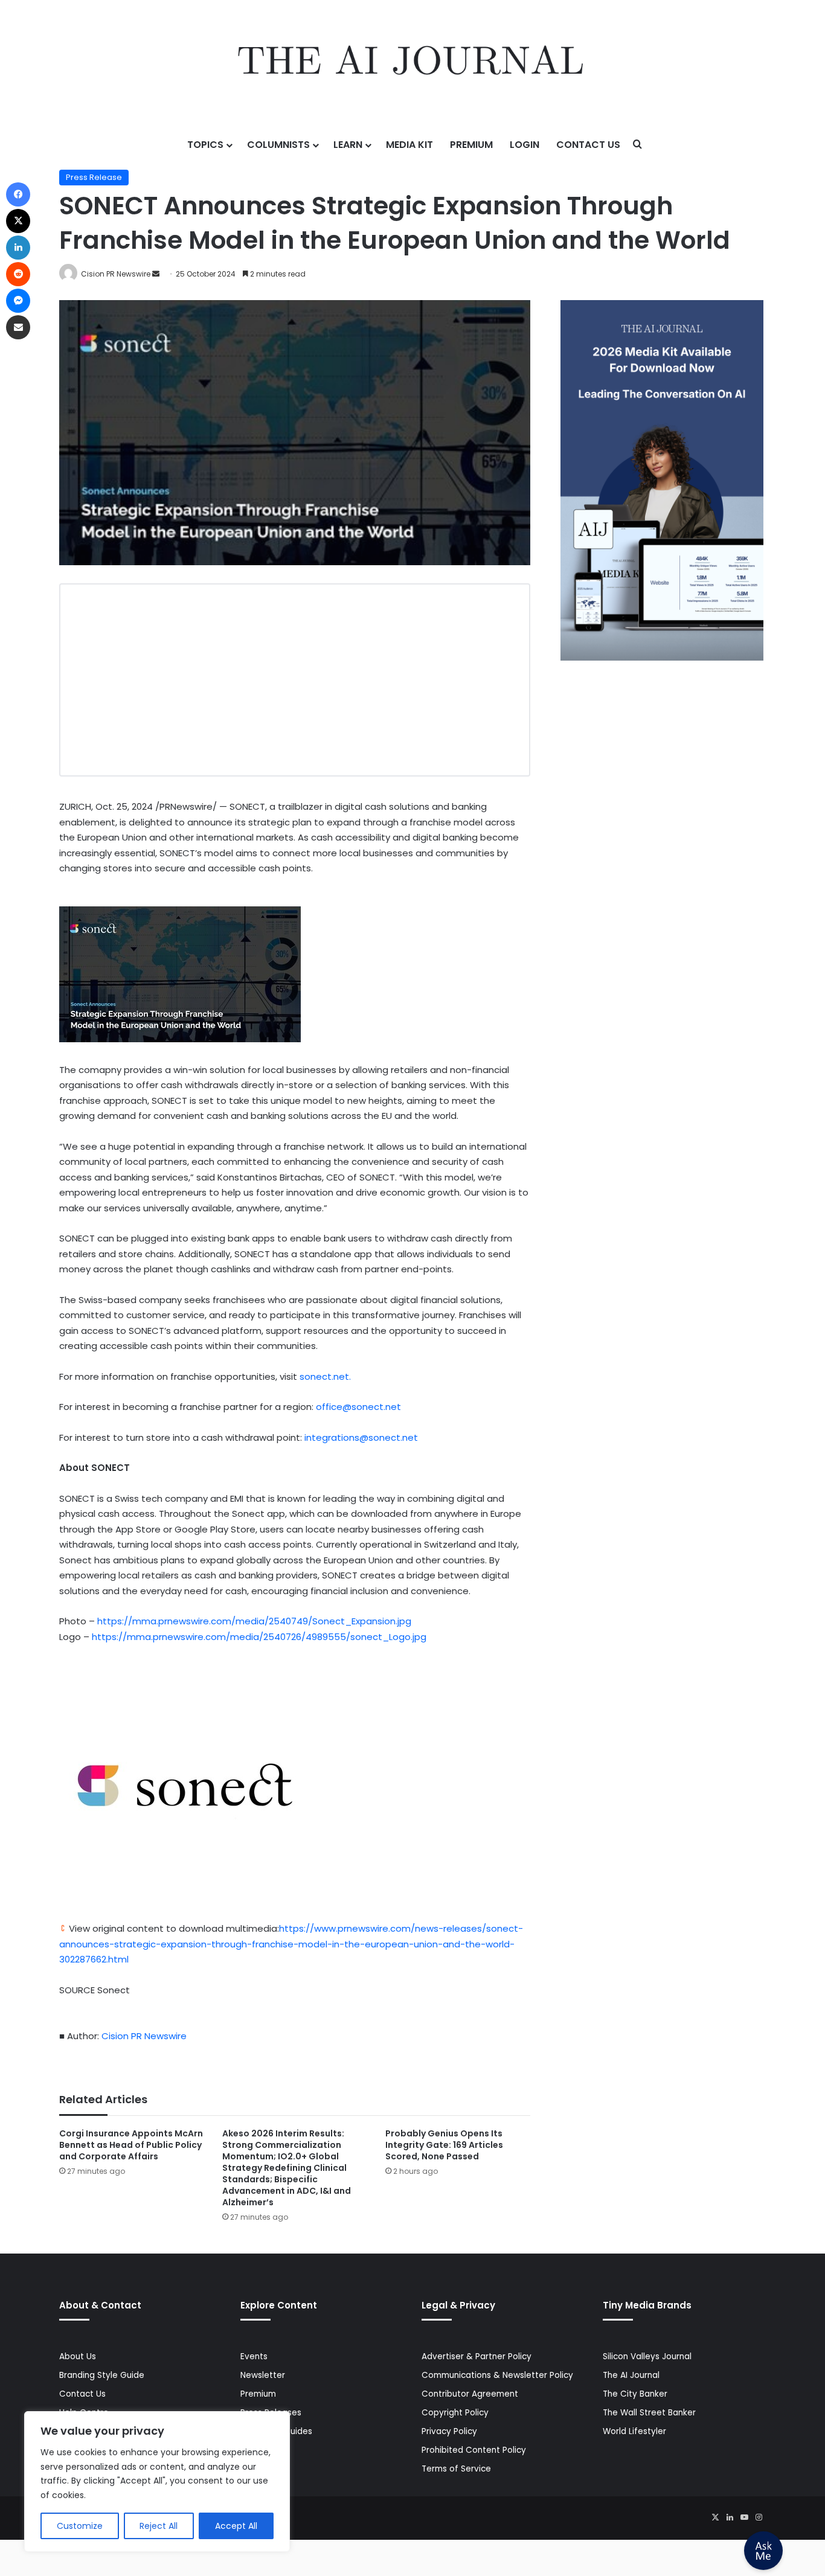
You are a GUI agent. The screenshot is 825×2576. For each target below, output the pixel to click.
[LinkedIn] (730, 2517)
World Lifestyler (634, 2431)
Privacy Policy (449, 2431)
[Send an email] (156, 274)
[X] (715, 2517)
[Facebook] (18, 194)
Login (525, 145)
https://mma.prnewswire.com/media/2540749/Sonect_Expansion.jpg (254, 1621)
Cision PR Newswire (116, 274)
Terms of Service (456, 2469)
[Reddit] (18, 274)
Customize (80, 2526)
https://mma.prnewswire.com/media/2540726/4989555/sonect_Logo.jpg (259, 1637)
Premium (471, 145)
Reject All (159, 2526)
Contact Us (588, 145)
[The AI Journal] (412, 63)
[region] (157, 2481)
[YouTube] (744, 2517)
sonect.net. (325, 1376)
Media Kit (409, 145)
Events (254, 2357)
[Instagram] (759, 2517)
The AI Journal (631, 2375)
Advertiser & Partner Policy (477, 2357)
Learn (348, 145)
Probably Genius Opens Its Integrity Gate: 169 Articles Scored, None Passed (444, 2145)
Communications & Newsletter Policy (497, 2375)
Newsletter (263, 2375)
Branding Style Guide (102, 2375)
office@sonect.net (358, 1407)
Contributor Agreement (470, 2394)
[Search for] (638, 145)
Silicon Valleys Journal (647, 2357)
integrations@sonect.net (361, 1437)
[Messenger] (18, 301)
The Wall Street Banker (649, 2413)
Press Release (94, 177)
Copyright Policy (455, 2413)
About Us (78, 2357)
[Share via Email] (18, 327)
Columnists (278, 145)
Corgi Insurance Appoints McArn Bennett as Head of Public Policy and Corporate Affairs (131, 2145)
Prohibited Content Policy (474, 2450)
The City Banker (635, 2394)
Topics (205, 145)
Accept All (236, 2526)
